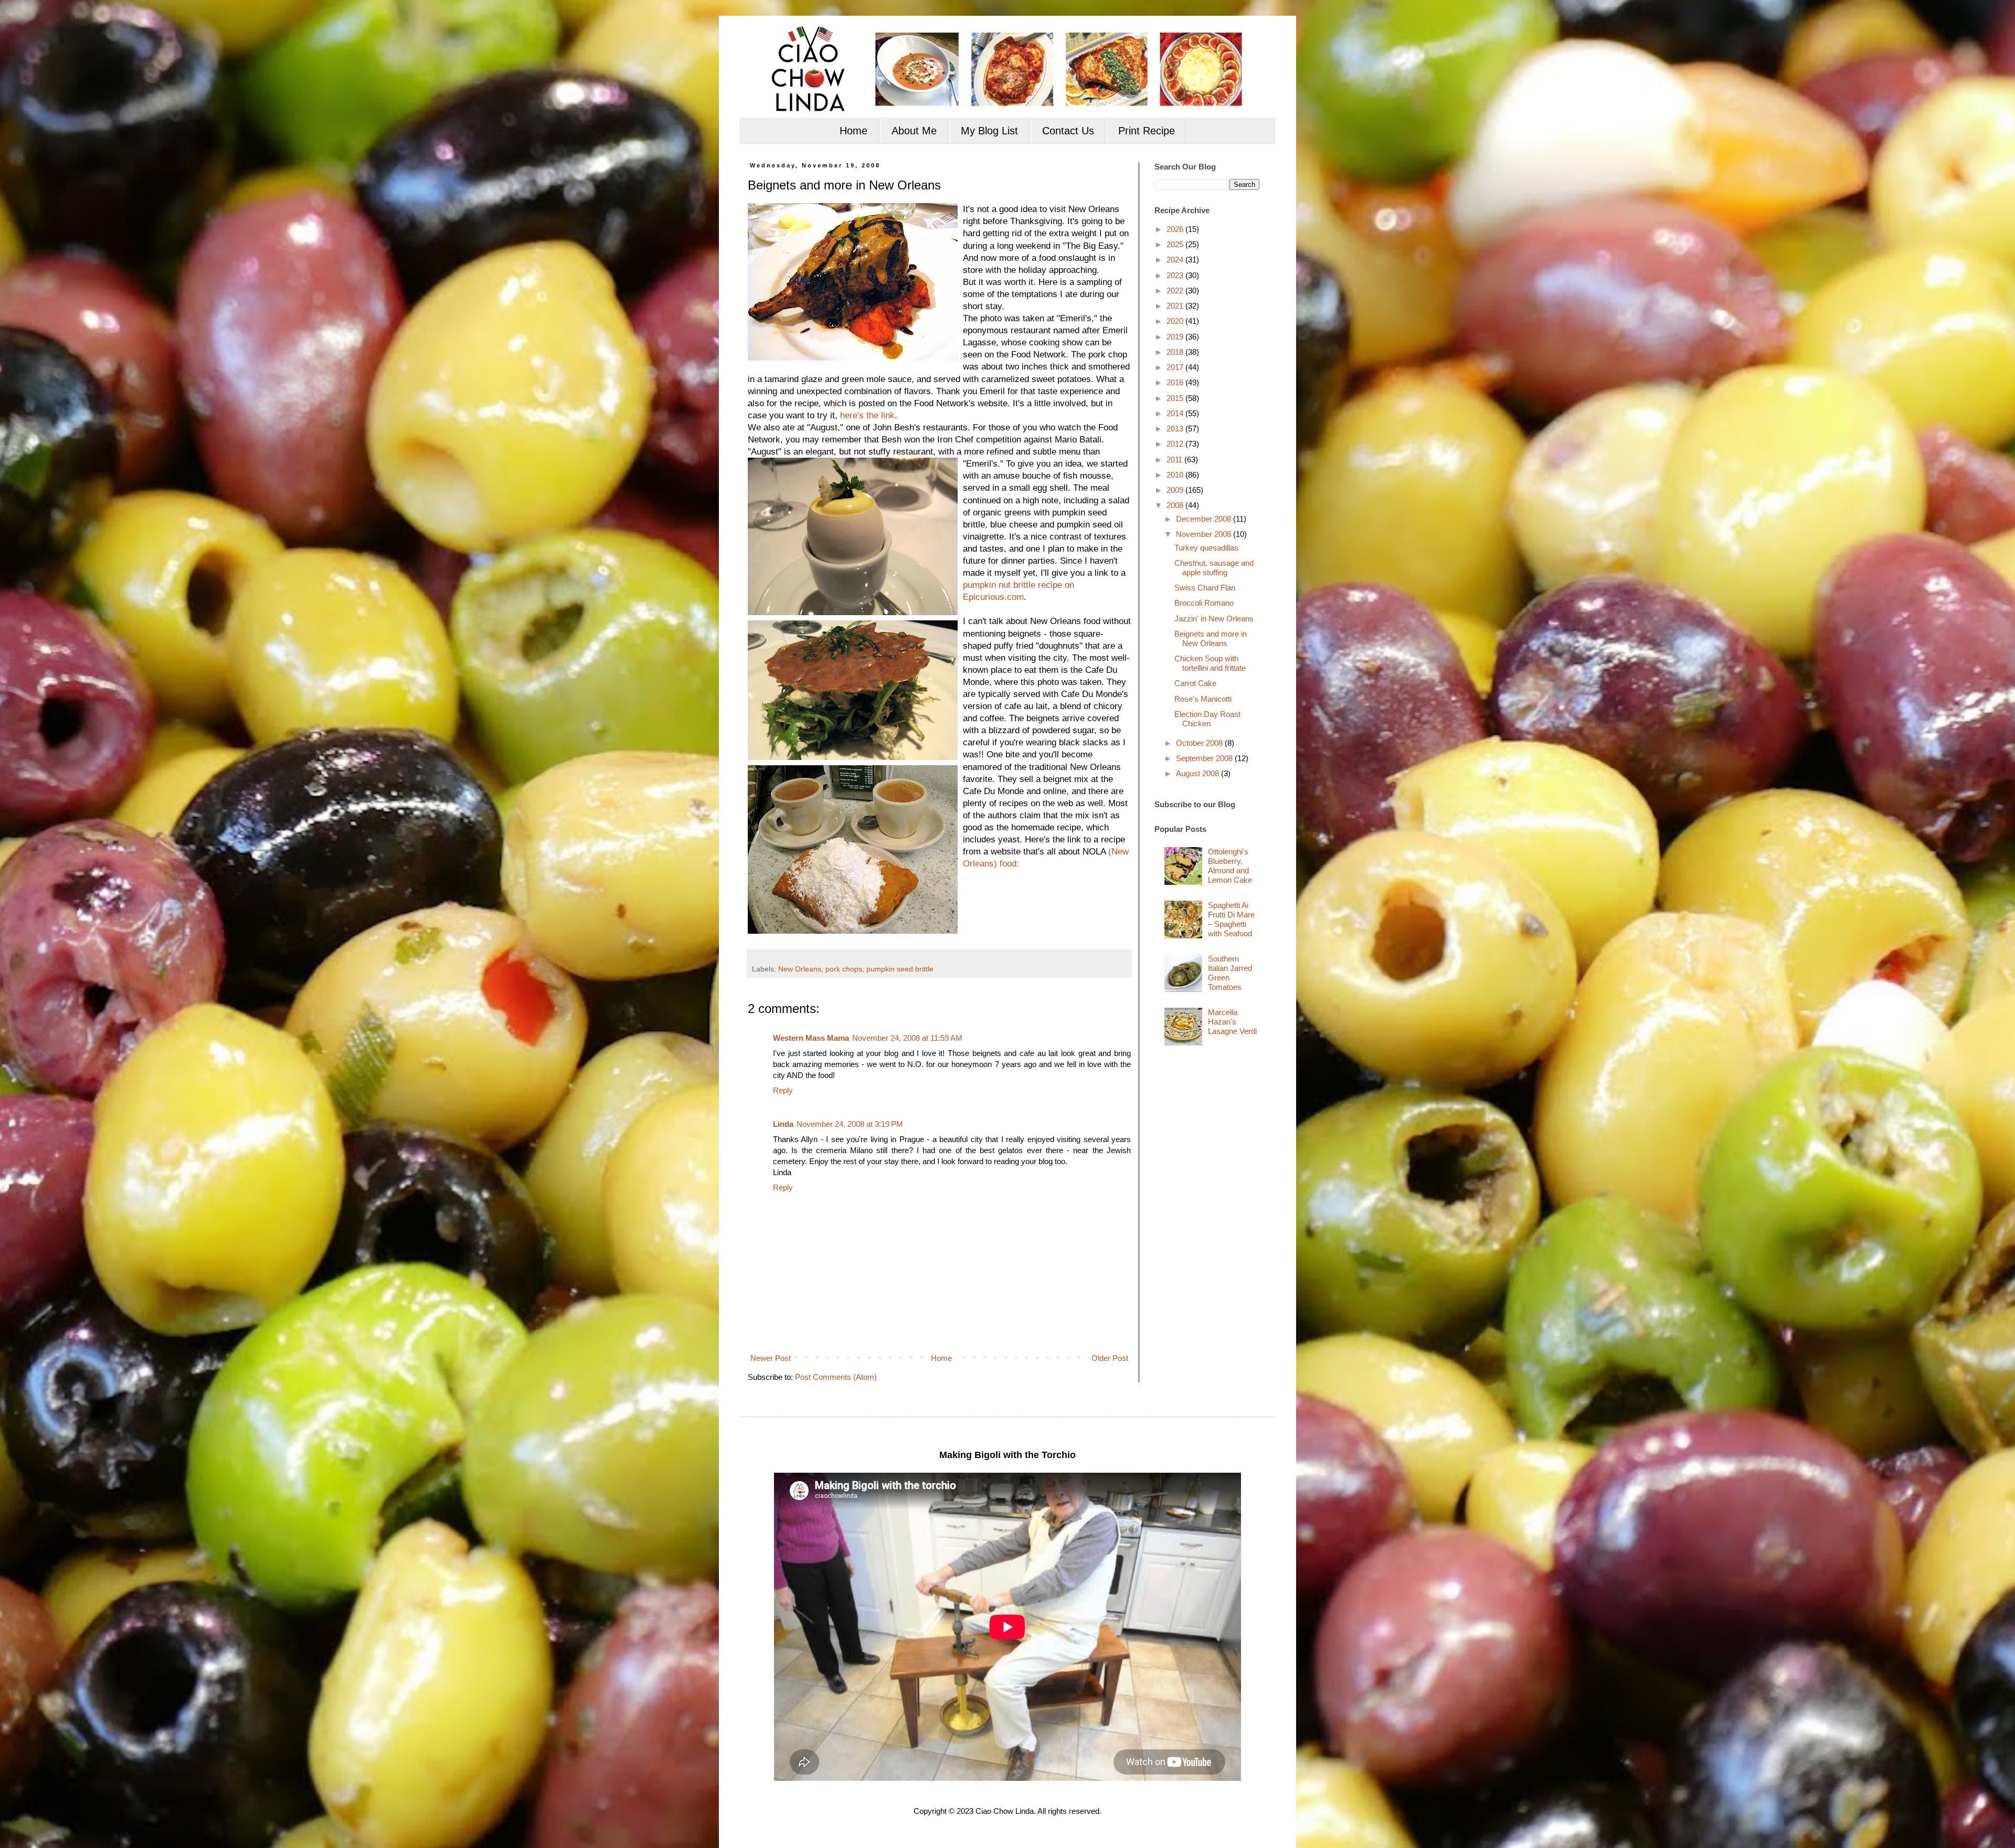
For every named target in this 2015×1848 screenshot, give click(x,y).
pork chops (844, 969)
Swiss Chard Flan (1205, 588)
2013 (1176, 429)
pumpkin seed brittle (900, 969)
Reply (783, 1090)
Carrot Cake (1195, 683)
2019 (1176, 337)
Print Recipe (1147, 131)
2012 (1176, 444)
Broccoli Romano (1204, 603)
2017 (1176, 367)
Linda (783, 1124)
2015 (1176, 398)
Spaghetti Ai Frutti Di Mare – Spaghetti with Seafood (1231, 919)
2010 (1176, 475)
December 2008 (1205, 519)
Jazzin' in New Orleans (1214, 619)
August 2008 (1199, 773)
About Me (914, 131)
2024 (1176, 260)
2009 (1176, 490)
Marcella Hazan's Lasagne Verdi (1232, 1022)
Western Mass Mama (811, 1038)
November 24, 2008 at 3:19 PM (850, 1124)
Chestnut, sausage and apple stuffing (1214, 568)
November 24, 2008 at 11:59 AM (907, 1038)
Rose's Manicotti (1203, 699)
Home (853, 131)
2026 (1176, 229)
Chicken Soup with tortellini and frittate (1210, 663)
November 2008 (1205, 534)
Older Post (1110, 1358)
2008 (1176, 505)
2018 (1176, 352)
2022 (1176, 291)
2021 (1176, 306)
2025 (1176, 244)
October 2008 (1200, 743)
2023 (1176, 275)
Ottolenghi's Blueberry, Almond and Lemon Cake (1230, 866)
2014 (1176, 413)
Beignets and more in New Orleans (1211, 638)
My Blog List (989, 131)
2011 (1175, 460)
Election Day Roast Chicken (1207, 719)
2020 (1176, 321)
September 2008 (1205, 758)
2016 (1176, 382)
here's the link (867, 415)
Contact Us (1068, 131)
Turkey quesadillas (1206, 548)
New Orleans (800, 969)
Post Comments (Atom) (836, 1377)
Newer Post (771, 1358)
